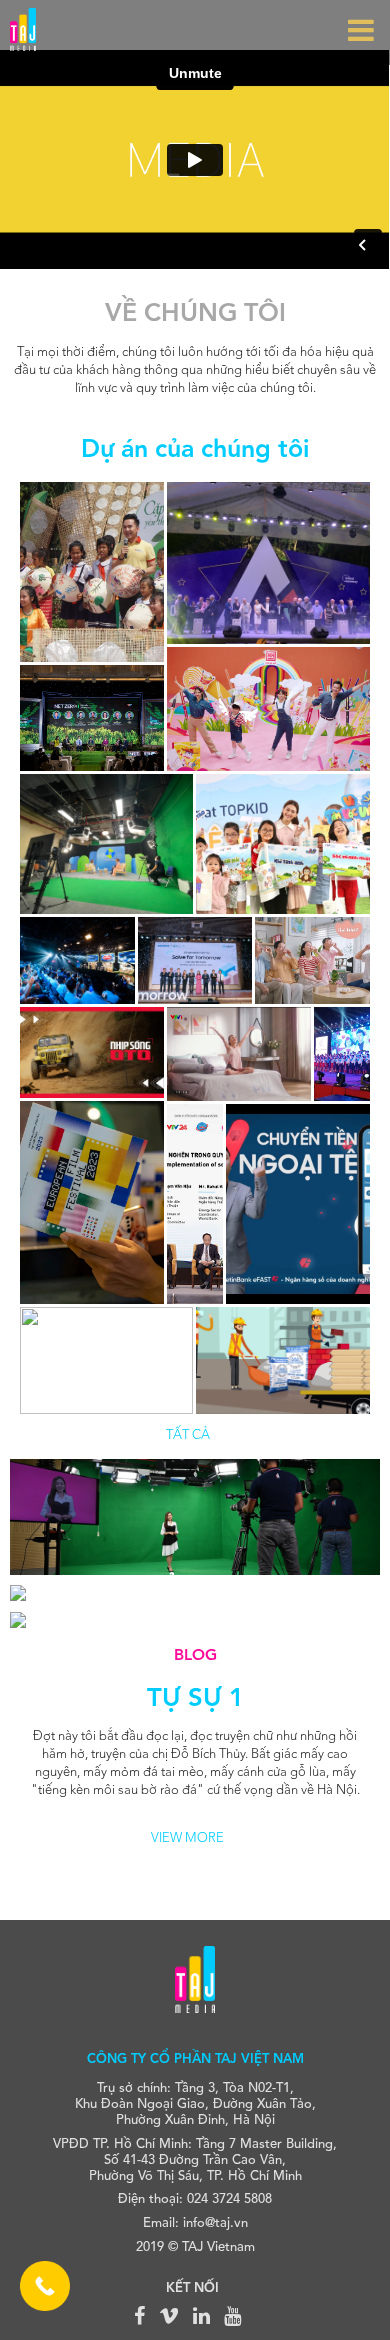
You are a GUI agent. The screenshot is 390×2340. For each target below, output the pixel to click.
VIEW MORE (187, 1838)
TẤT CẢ (188, 1435)
